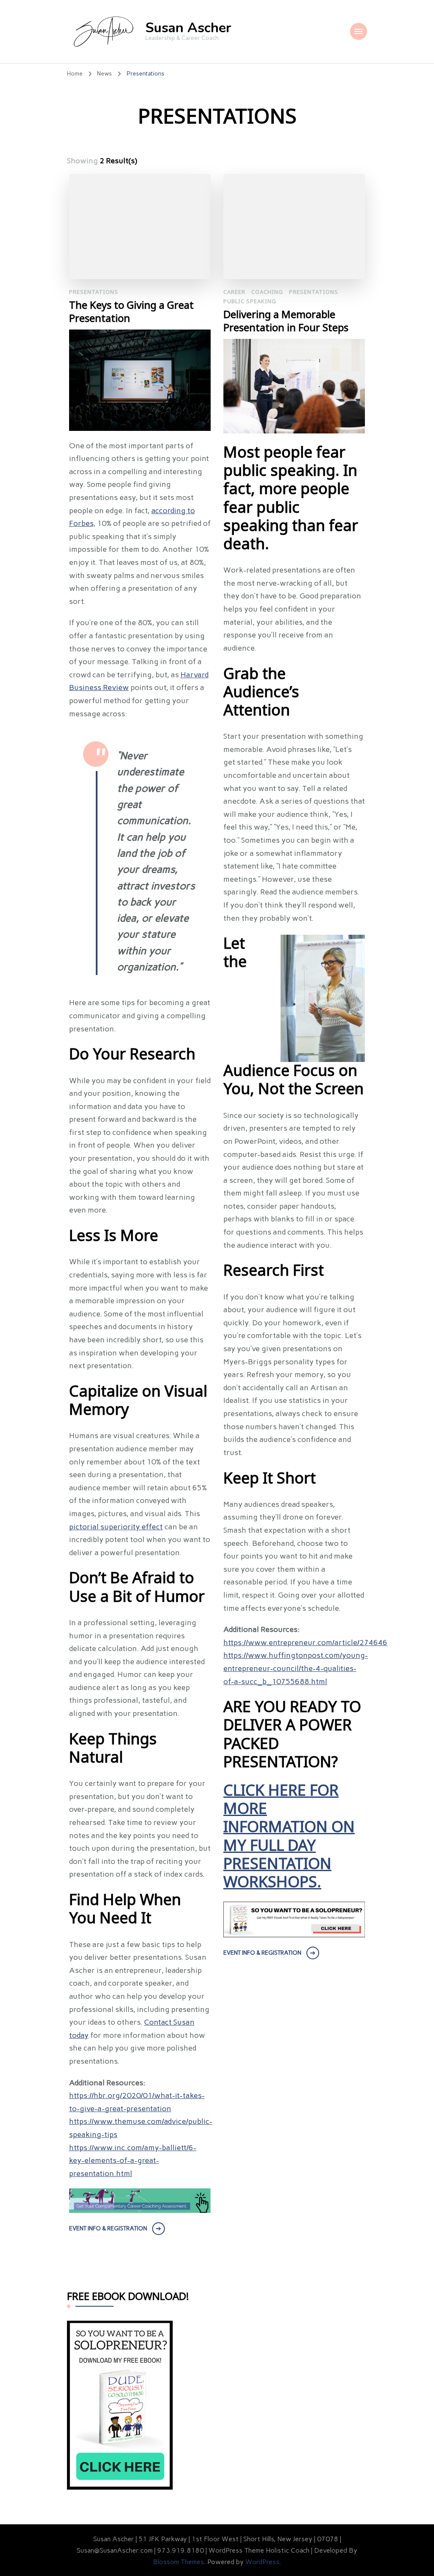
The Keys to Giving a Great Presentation (131, 312)
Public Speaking (250, 301)
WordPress (262, 2562)
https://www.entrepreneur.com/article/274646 (305, 1643)
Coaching (267, 292)
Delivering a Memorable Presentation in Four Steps (286, 321)
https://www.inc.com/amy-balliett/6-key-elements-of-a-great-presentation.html (133, 2161)
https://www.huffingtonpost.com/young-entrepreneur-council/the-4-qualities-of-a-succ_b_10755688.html (296, 1668)
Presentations (94, 292)
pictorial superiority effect (116, 1527)
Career (234, 292)
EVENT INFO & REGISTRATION (108, 2228)
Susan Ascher (188, 28)
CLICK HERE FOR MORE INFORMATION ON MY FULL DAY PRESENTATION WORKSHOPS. (289, 1837)
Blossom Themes (178, 2562)
